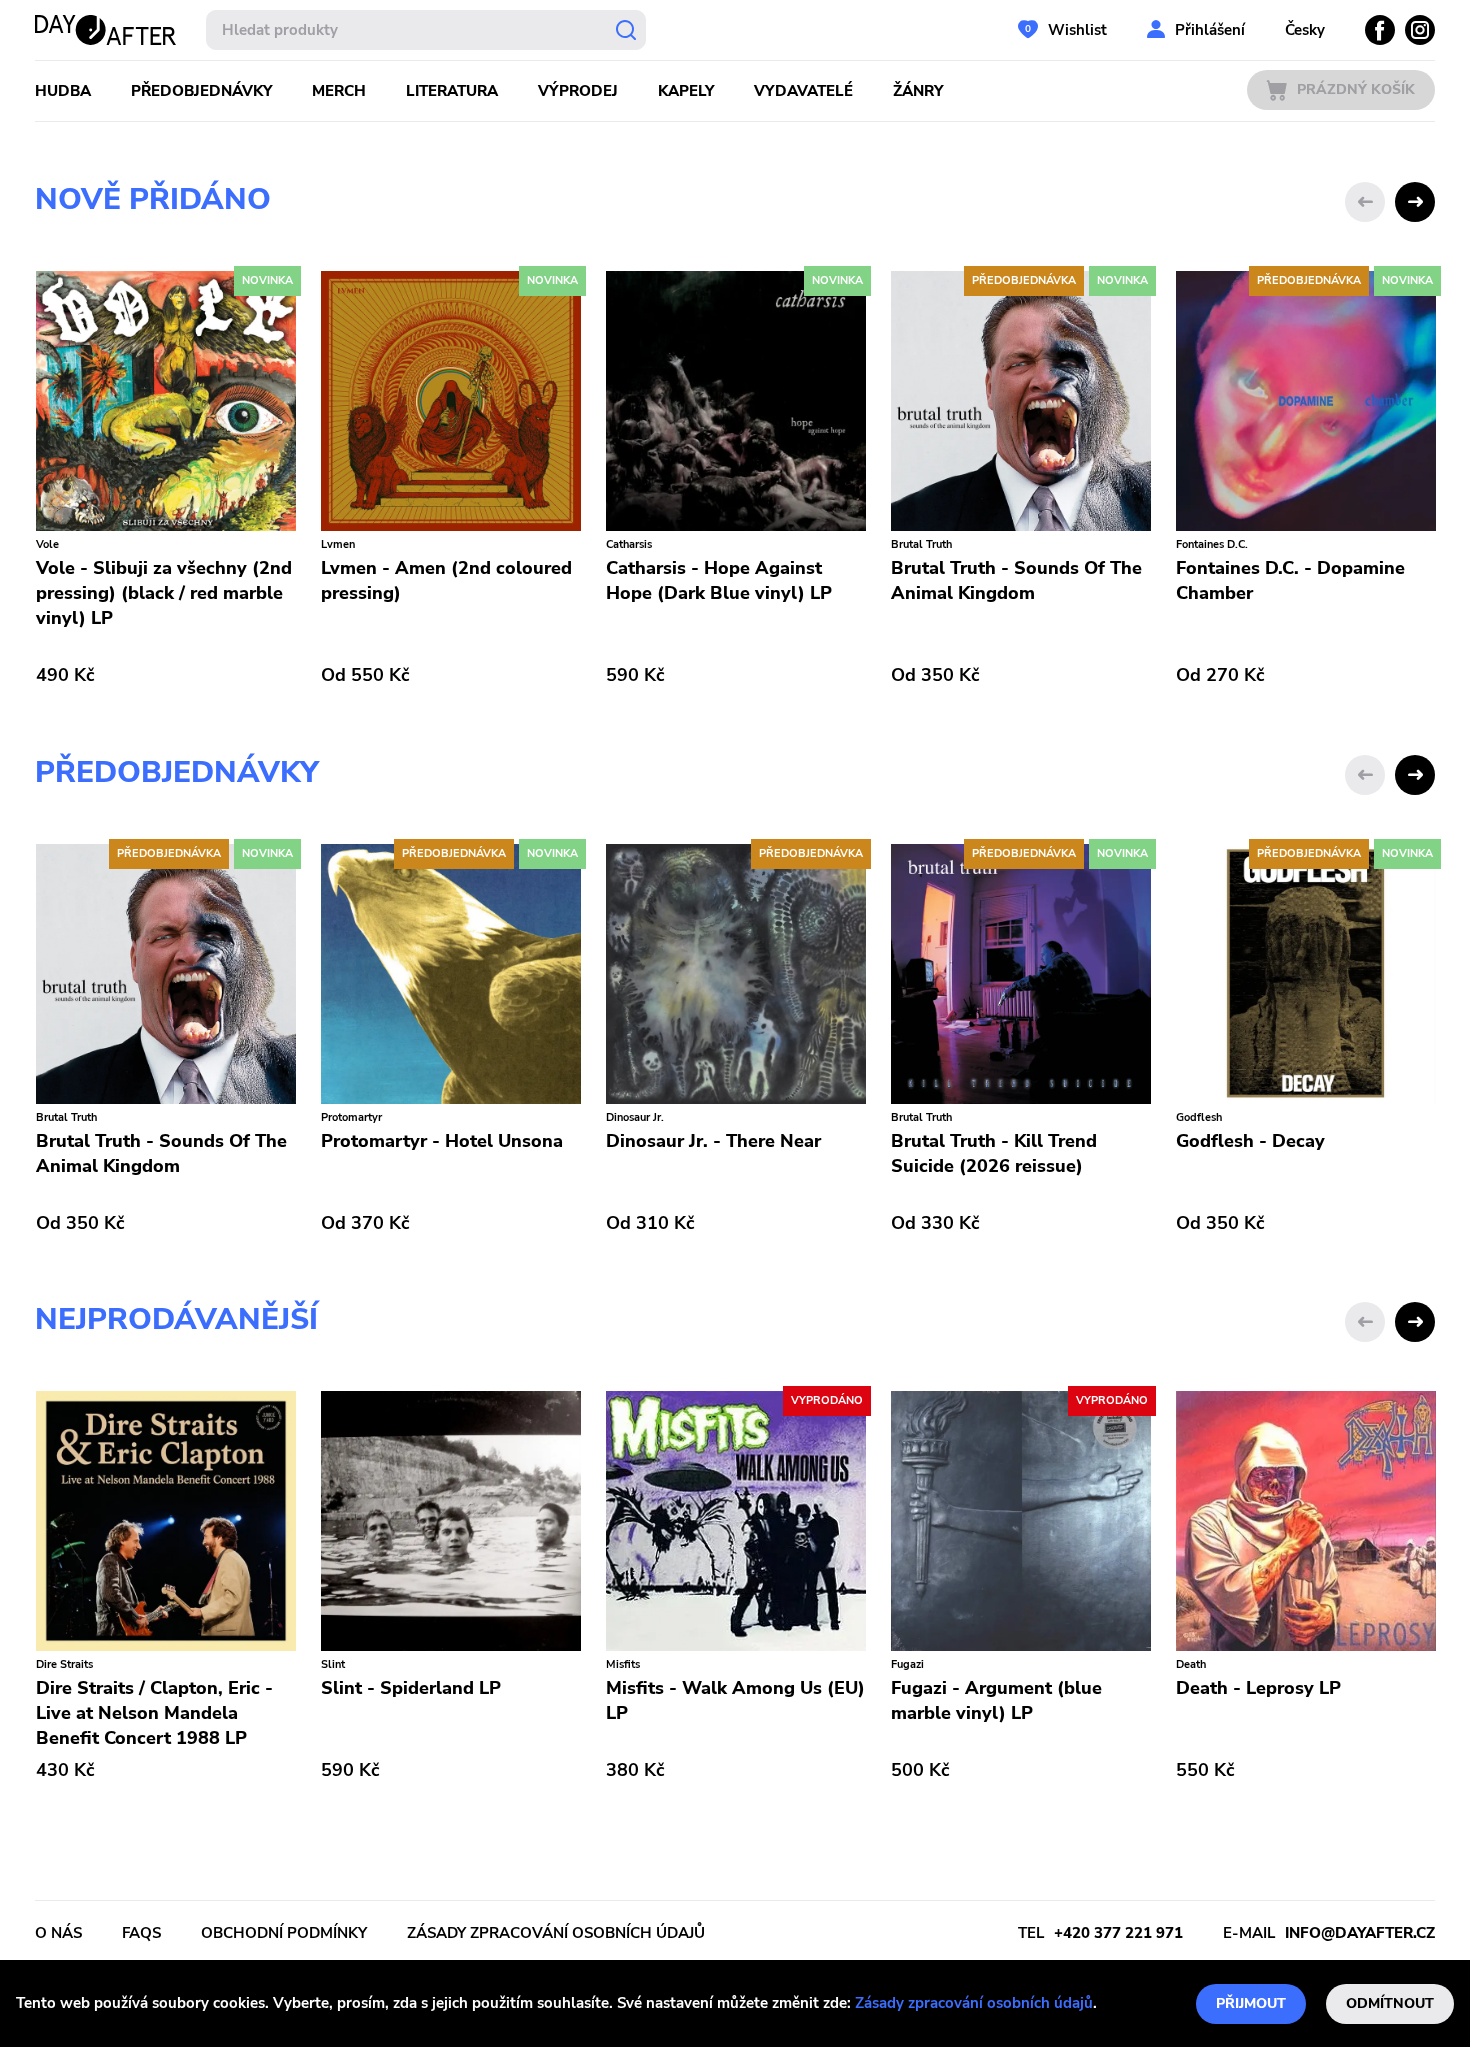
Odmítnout (1390, 2003)
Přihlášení (1210, 30)
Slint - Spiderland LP (410, 1688)
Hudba (63, 91)
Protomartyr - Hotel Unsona (441, 1141)
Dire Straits (63, 1664)
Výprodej (578, 91)
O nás (58, 1933)
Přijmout (1251, 2003)
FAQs (141, 1933)
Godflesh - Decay (1249, 1141)
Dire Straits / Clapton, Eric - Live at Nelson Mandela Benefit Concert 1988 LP (153, 1713)
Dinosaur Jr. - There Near (712, 1141)
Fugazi (906, 1664)
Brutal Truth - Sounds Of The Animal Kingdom (1015, 580)
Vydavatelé (803, 91)
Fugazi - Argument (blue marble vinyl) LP (995, 1700)
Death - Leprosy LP (1257, 1688)
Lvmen (337, 544)
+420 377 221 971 (1118, 1933)
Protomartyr (350, 1117)
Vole (46, 544)
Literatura (452, 91)
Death (1190, 1664)
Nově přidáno (153, 199)
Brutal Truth (920, 544)
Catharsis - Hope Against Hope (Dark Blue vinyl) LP (718, 580)
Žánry (918, 91)
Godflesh (1198, 1117)
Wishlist (1077, 30)
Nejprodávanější (176, 1319)
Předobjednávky (201, 91)
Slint (332, 1664)
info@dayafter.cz (1360, 1933)
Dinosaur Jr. (634, 1117)
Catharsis (628, 544)
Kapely (686, 91)
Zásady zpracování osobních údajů (974, 2003)
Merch (339, 91)
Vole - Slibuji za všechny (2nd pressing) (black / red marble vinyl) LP (163, 593)
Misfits (622, 1664)
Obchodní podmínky (284, 1933)
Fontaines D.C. (1211, 544)
